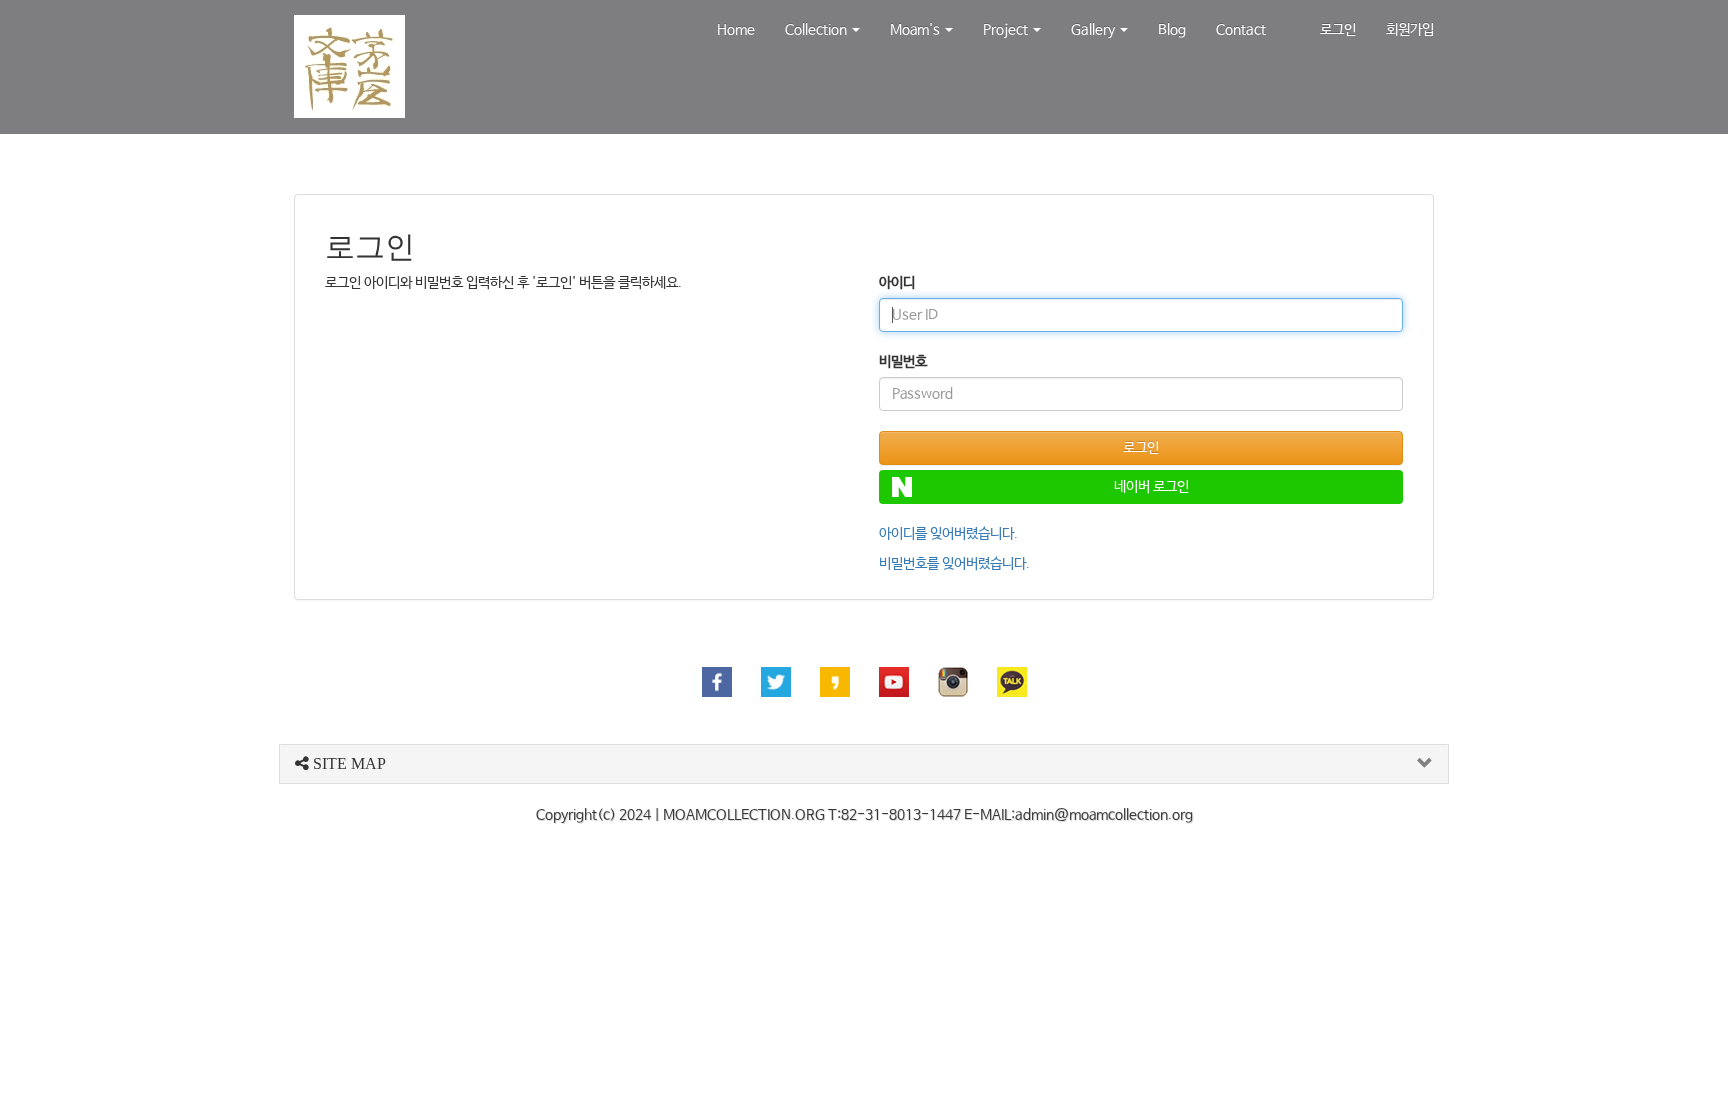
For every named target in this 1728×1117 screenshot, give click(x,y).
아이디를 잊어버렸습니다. (948, 534)
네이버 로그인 (1151, 487)
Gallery (1094, 30)
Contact (1241, 30)
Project (1007, 30)
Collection (817, 30)
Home (736, 30)
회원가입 (1410, 30)
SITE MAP (347, 763)
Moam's (916, 30)
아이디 (897, 283)
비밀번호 (903, 362)
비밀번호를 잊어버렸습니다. (954, 564)
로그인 (1338, 30)
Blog (1172, 30)
